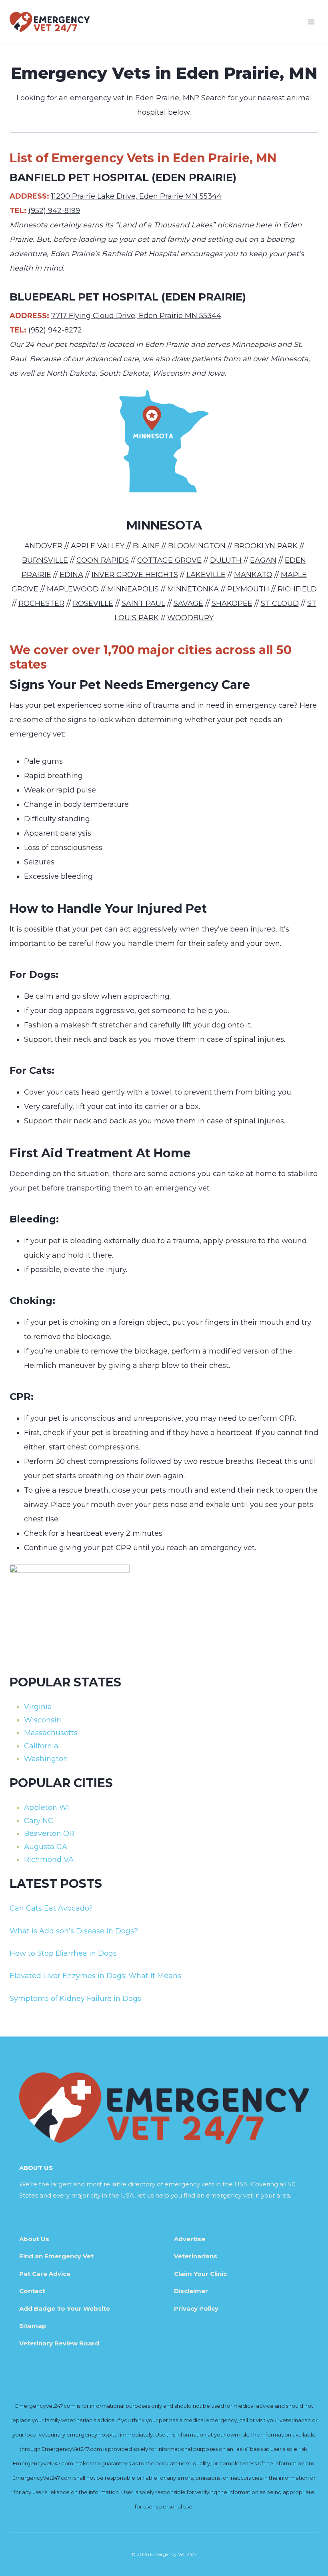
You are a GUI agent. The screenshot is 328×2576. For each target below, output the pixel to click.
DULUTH (226, 560)
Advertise (190, 2239)
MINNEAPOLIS (133, 589)
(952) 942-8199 (54, 211)
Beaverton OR (49, 1833)
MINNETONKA (193, 589)
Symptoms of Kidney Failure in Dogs (75, 1999)
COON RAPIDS (103, 560)
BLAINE (146, 546)
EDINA (71, 575)
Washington (46, 1759)
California (41, 1746)
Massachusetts (51, 1733)
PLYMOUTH (248, 589)
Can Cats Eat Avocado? (51, 1908)
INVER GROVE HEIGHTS (135, 575)
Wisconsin (43, 1720)
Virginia (38, 1707)
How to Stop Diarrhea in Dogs (63, 1953)
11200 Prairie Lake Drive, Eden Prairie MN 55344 (136, 196)
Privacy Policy (196, 2308)
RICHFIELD (297, 589)
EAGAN (263, 560)
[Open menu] (311, 22)
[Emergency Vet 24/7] (50, 22)
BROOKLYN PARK (266, 546)
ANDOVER (43, 546)
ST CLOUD (280, 603)
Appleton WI (47, 1808)
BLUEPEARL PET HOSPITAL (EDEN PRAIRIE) (128, 297)
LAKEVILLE (206, 575)
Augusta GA (46, 1847)
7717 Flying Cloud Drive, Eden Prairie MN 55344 (136, 316)
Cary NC (39, 1821)
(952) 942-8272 (55, 330)
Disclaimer (191, 2291)
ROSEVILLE (93, 603)
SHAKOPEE (232, 603)
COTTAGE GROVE (169, 560)
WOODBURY (190, 618)
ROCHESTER (41, 603)
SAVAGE (188, 603)
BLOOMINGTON (197, 546)
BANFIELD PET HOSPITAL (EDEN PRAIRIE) (123, 177)
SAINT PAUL (143, 603)
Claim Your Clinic (200, 2274)
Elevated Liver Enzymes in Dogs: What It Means (95, 1976)
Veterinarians (196, 2256)
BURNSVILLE (45, 560)
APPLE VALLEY (98, 546)
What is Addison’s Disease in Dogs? (74, 1931)
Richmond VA (49, 1859)
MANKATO (253, 575)
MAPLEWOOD (73, 589)
